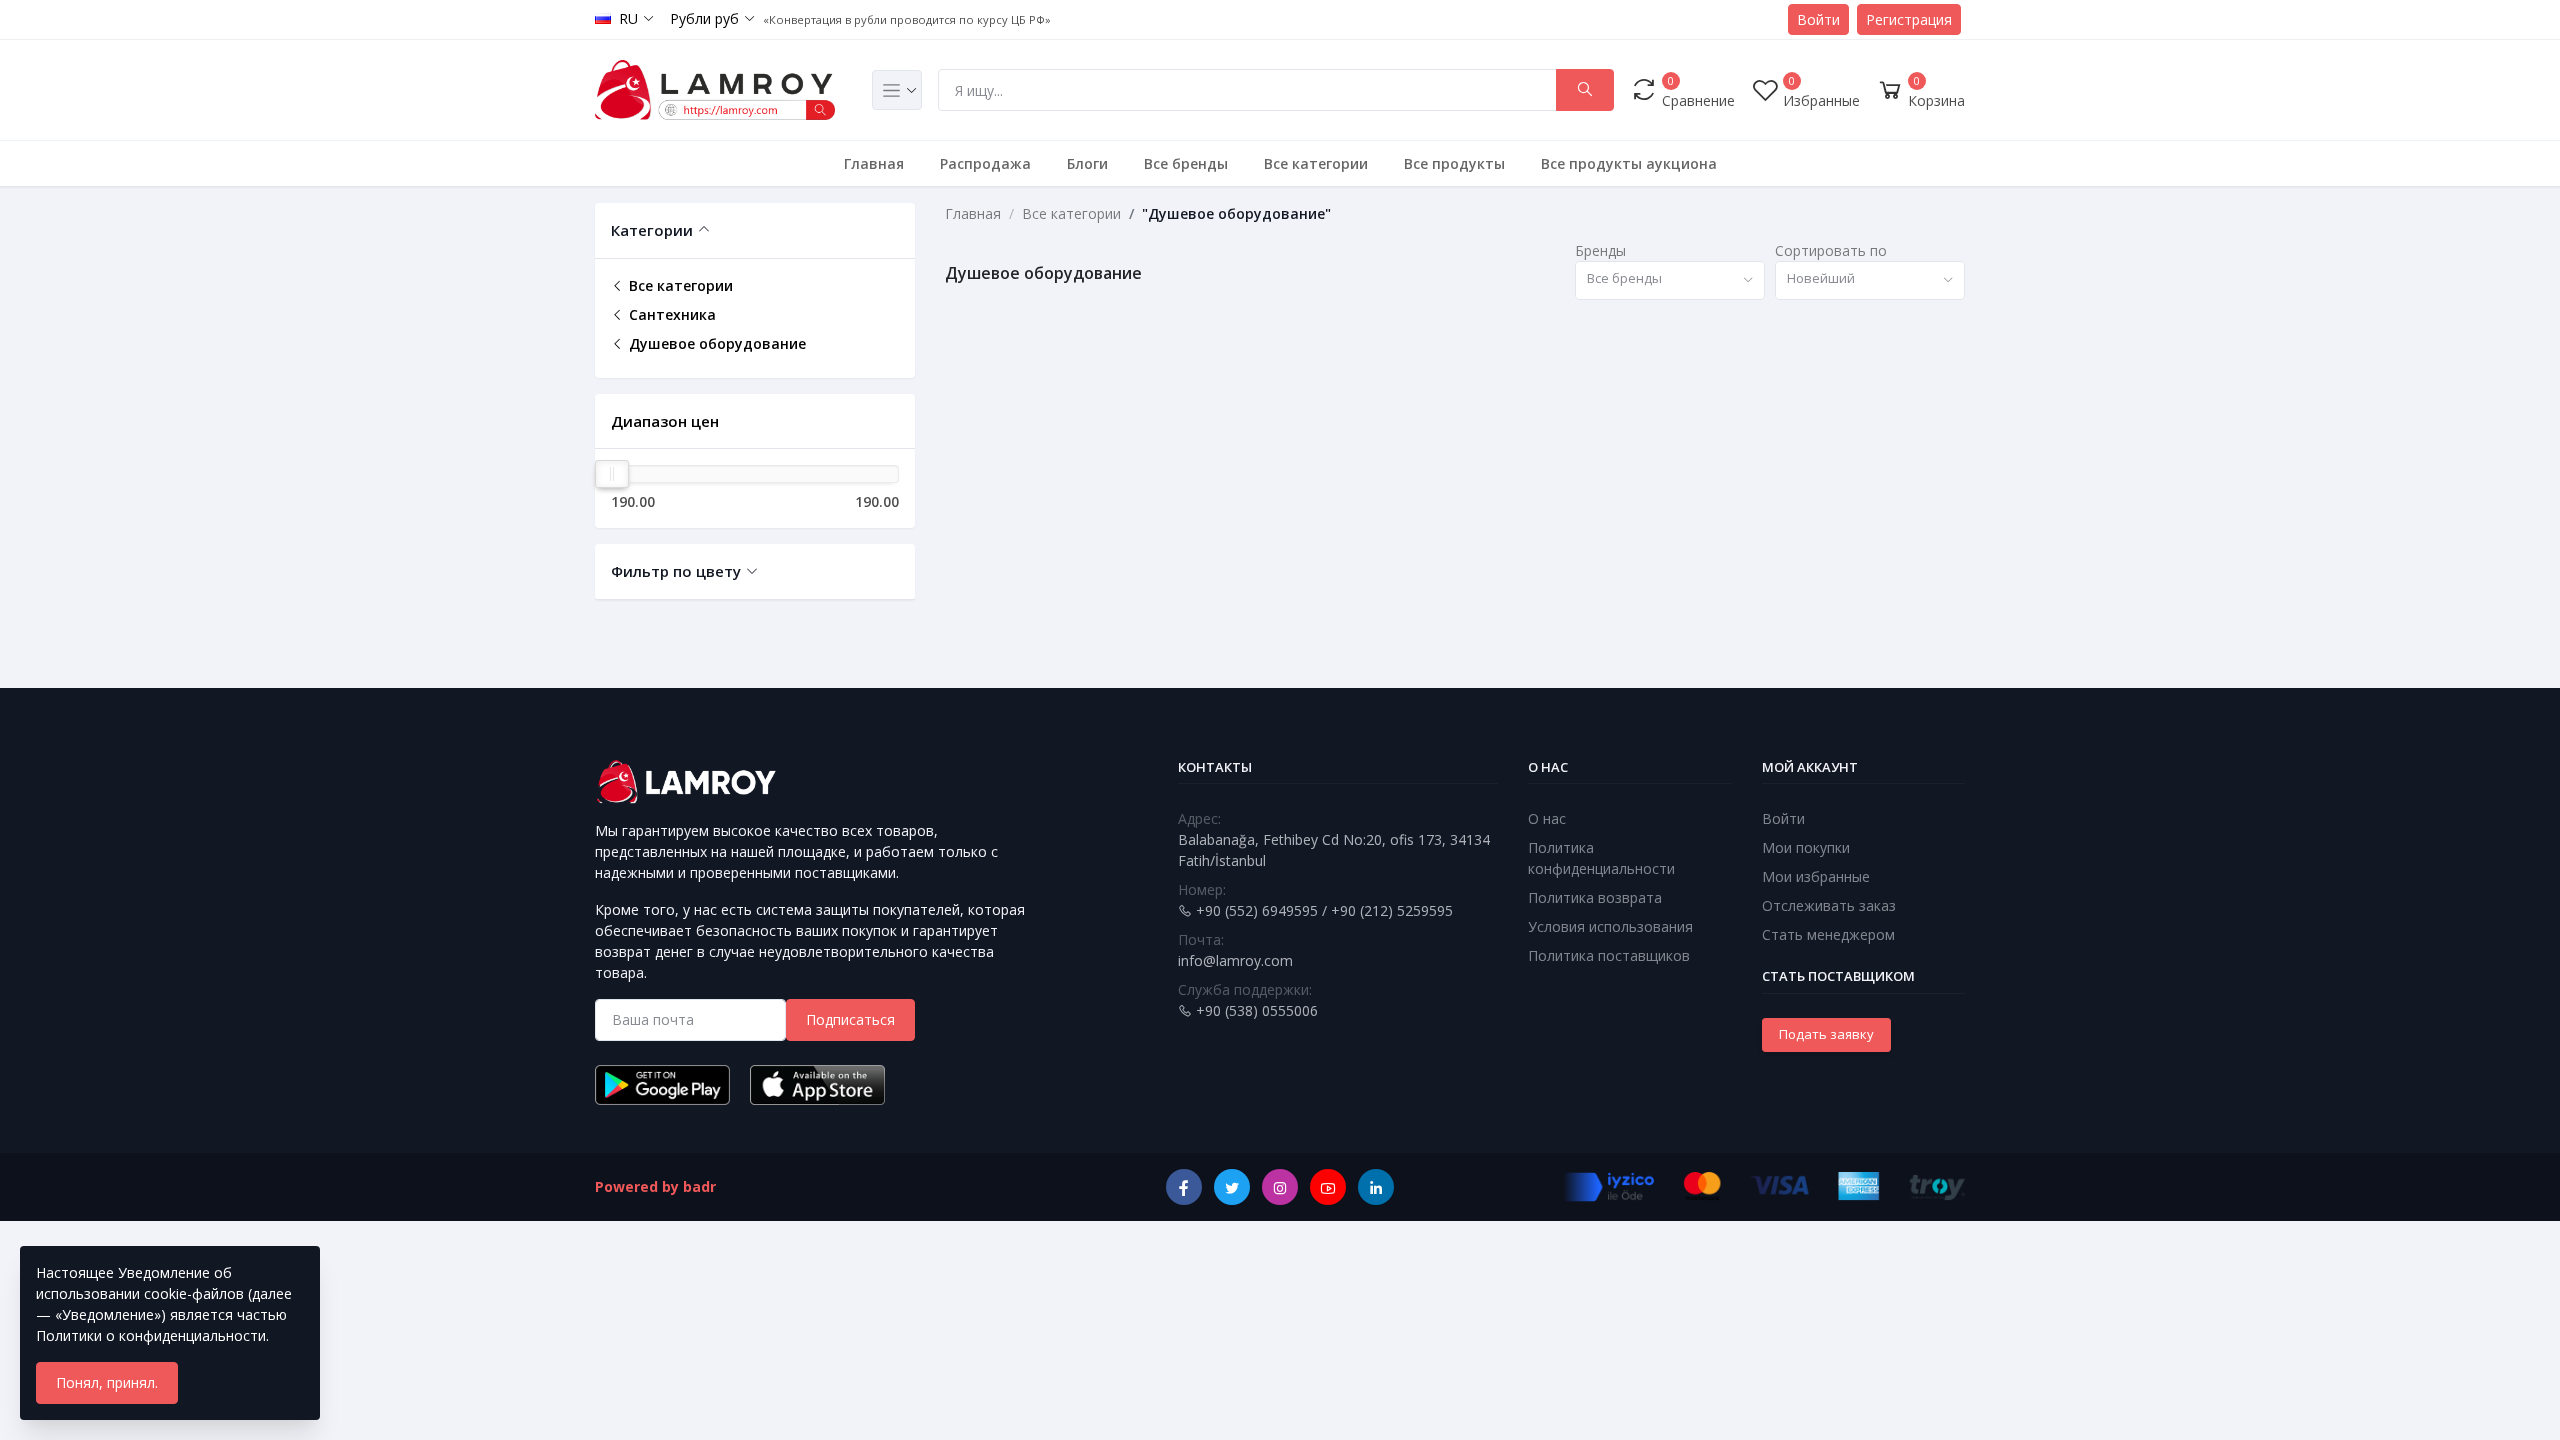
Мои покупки (1806, 847)
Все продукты (1454, 163)
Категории (652, 230)
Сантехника (670, 314)
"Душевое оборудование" (1236, 213)
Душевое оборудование (715, 343)
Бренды (1600, 250)
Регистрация (1909, 19)
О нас (1547, 818)
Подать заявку (1826, 1034)
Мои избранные (1816, 876)
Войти (1818, 19)
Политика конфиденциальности (1601, 858)
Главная (874, 163)
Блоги (1087, 163)
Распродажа (985, 163)
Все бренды (1186, 163)
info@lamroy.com (1235, 960)
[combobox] (1670, 280)
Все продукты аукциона (1629, 163)
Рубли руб (704, 18)
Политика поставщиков (1609, 955)
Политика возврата (1595, 897)
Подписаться (850, 1019)
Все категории (1316, 163)
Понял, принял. (107, 1382)
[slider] (612, 474)
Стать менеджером (1828, 934)
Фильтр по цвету (676, 571)
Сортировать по (1831, 250)
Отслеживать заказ (1829, 905)
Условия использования (1610, 926)
